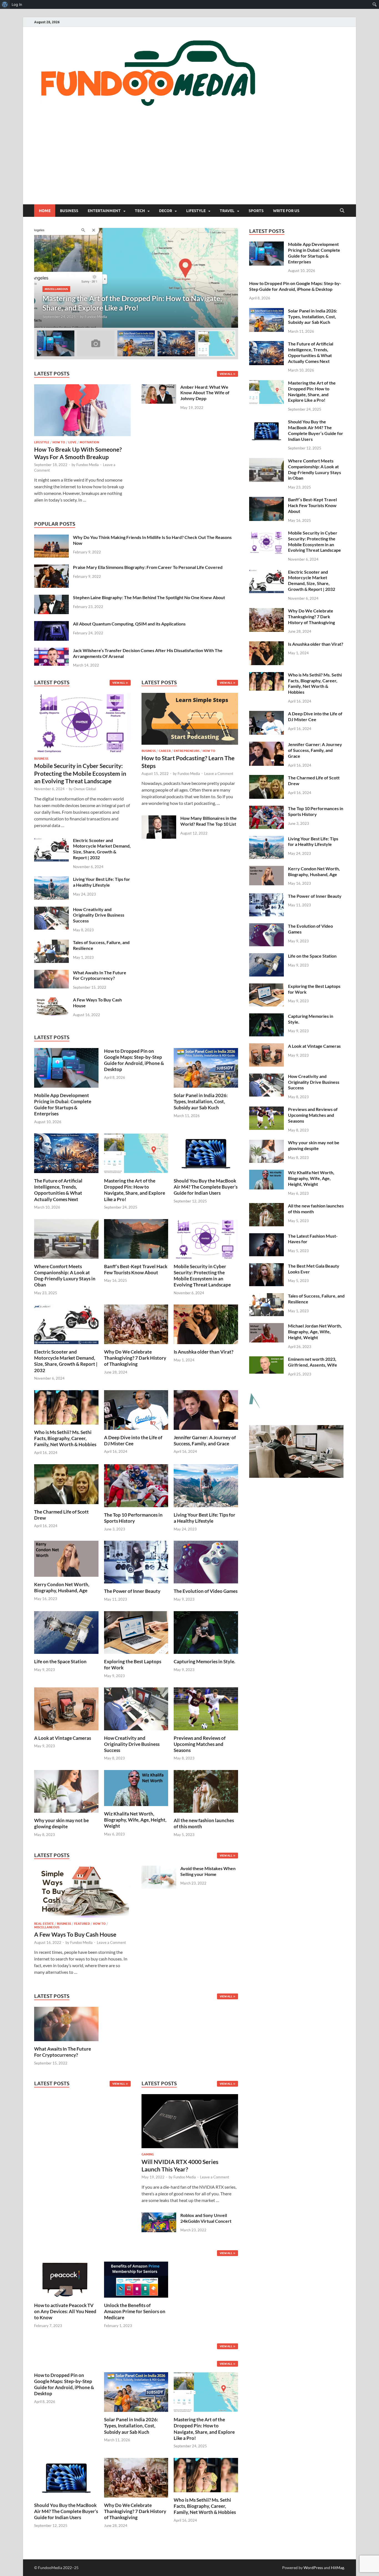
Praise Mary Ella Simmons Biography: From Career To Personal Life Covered (148, 567)
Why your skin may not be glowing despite (61, 1823)
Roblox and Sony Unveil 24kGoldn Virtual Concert (206, 2218)
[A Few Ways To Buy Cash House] (51, 1000)
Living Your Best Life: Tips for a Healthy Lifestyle (102, 882)
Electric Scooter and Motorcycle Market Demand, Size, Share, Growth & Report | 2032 (102, 849)
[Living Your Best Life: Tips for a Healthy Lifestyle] (51, 880)
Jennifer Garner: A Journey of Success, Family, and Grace (205, 1440)
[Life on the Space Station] (66, 1632)
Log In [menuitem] (17, 4)
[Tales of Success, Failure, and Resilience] (51, 943)
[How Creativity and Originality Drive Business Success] (51, 910)
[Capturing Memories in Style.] (206, 1632)
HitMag (338, 2568)
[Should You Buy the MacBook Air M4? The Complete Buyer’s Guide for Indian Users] (206, 1153)
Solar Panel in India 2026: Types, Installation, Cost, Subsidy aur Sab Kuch (201, 1101)
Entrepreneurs (187, 751)
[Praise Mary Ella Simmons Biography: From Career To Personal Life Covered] (51, 568)
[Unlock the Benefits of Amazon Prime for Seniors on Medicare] (136, 2279)
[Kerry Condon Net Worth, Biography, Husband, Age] (66, 1558)
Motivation (89, 442)
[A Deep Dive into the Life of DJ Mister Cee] (136, 1409)
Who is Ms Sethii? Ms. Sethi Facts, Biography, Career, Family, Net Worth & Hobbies (65, 1438)
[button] (229, 278)
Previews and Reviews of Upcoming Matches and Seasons (200, 1744)
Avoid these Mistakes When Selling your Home (208, 1871)
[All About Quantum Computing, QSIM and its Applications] (51, 624)
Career (165, 751)
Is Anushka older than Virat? (204, 1352)
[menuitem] (5, 4)
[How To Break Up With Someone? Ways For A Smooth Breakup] (82, 387)
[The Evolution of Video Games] (206, 1561)
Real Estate (44, 1924)
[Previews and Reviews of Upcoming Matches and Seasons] (206, 1708)
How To (59, 442)
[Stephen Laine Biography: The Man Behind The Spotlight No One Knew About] (51, 598)
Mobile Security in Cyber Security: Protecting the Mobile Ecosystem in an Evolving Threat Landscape (80, 773)
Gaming (148, 2154)
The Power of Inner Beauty (132, 1591)
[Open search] (342, 211)
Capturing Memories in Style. (204, 1661)
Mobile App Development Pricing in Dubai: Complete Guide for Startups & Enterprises (63, 1104)
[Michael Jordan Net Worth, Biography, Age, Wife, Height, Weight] (266, 1326)
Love (72, 442)
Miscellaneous (47, 1927)
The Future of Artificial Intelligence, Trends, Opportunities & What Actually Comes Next (58, 1190)
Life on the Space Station (60, 1661)
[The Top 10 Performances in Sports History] (136, 1485)
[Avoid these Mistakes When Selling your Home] (159, 1869)
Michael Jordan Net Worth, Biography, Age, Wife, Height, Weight (315, 1332)
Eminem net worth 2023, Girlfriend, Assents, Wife (313, 1362)
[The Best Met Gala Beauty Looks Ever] (266, 1266)
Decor (166, 211)
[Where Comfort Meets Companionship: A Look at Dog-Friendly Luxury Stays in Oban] (66, 1238)
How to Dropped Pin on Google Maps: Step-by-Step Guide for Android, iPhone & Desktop (134, 1060)
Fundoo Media (90, 317)
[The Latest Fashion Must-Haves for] (266, 1236)
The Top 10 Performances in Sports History (133, 1518)
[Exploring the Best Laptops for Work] (136, 1632)
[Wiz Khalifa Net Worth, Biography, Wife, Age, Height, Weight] (136, 1787)
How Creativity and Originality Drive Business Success (99, 915)
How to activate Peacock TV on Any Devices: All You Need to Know (65, 2311)
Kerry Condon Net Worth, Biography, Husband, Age (62, 1587)
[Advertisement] (189, 163)
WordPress (313, 2568)
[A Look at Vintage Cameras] (66, 1708)
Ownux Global (85, 789)
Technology (63, 289)
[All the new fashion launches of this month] (206, 1791)
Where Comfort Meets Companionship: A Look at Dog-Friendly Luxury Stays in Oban (65, 1276)
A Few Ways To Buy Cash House (75, 1934)
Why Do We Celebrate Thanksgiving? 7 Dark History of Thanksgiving (135, 1358)
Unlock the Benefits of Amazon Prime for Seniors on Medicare (135, 2311)
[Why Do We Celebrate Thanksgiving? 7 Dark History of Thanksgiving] (136, 1324)
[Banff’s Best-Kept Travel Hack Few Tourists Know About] (136, 1238)
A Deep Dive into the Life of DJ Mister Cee (133, 1440)
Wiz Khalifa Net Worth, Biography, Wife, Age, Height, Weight (135, 1820)
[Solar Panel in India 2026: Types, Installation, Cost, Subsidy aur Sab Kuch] (206, 1067)
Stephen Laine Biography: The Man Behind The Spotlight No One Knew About (149, 597)
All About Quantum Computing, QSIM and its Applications (129, 624)
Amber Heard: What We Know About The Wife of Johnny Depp (205, 393)
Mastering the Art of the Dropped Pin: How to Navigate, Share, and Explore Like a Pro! (135, 1190)
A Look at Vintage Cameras (63, 1738)
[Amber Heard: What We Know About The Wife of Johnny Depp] (159, 387)
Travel (227, 211)
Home (45, 211)
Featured (82, 1924)
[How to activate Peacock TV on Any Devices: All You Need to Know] (66, 2279)
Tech (140, 211)
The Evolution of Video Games (206, 1591)
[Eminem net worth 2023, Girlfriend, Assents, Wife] (266, 1360)
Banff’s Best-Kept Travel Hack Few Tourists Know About (136, 1269)
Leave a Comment (219, 774)
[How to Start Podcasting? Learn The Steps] (190, 720)
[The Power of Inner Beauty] (136, 1561)
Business (69, 211)
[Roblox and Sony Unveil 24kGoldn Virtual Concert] (159, 2216)
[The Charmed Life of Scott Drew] (66, 1483)
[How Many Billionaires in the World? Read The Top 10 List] (159, 819)
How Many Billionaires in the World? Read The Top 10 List (209, 821)
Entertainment (104, 211)
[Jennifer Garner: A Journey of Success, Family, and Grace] (206, 1409)
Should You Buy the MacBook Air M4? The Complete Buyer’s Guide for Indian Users (206, 1187)
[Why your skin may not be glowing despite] (66, 1791)
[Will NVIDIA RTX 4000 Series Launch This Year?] (190, 2123)
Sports (256, 211)
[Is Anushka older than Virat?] (206, 1324)
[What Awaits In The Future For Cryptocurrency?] (51, 973)
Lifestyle (196, 211)
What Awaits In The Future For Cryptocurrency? (100, 975)
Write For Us (286, 211)
